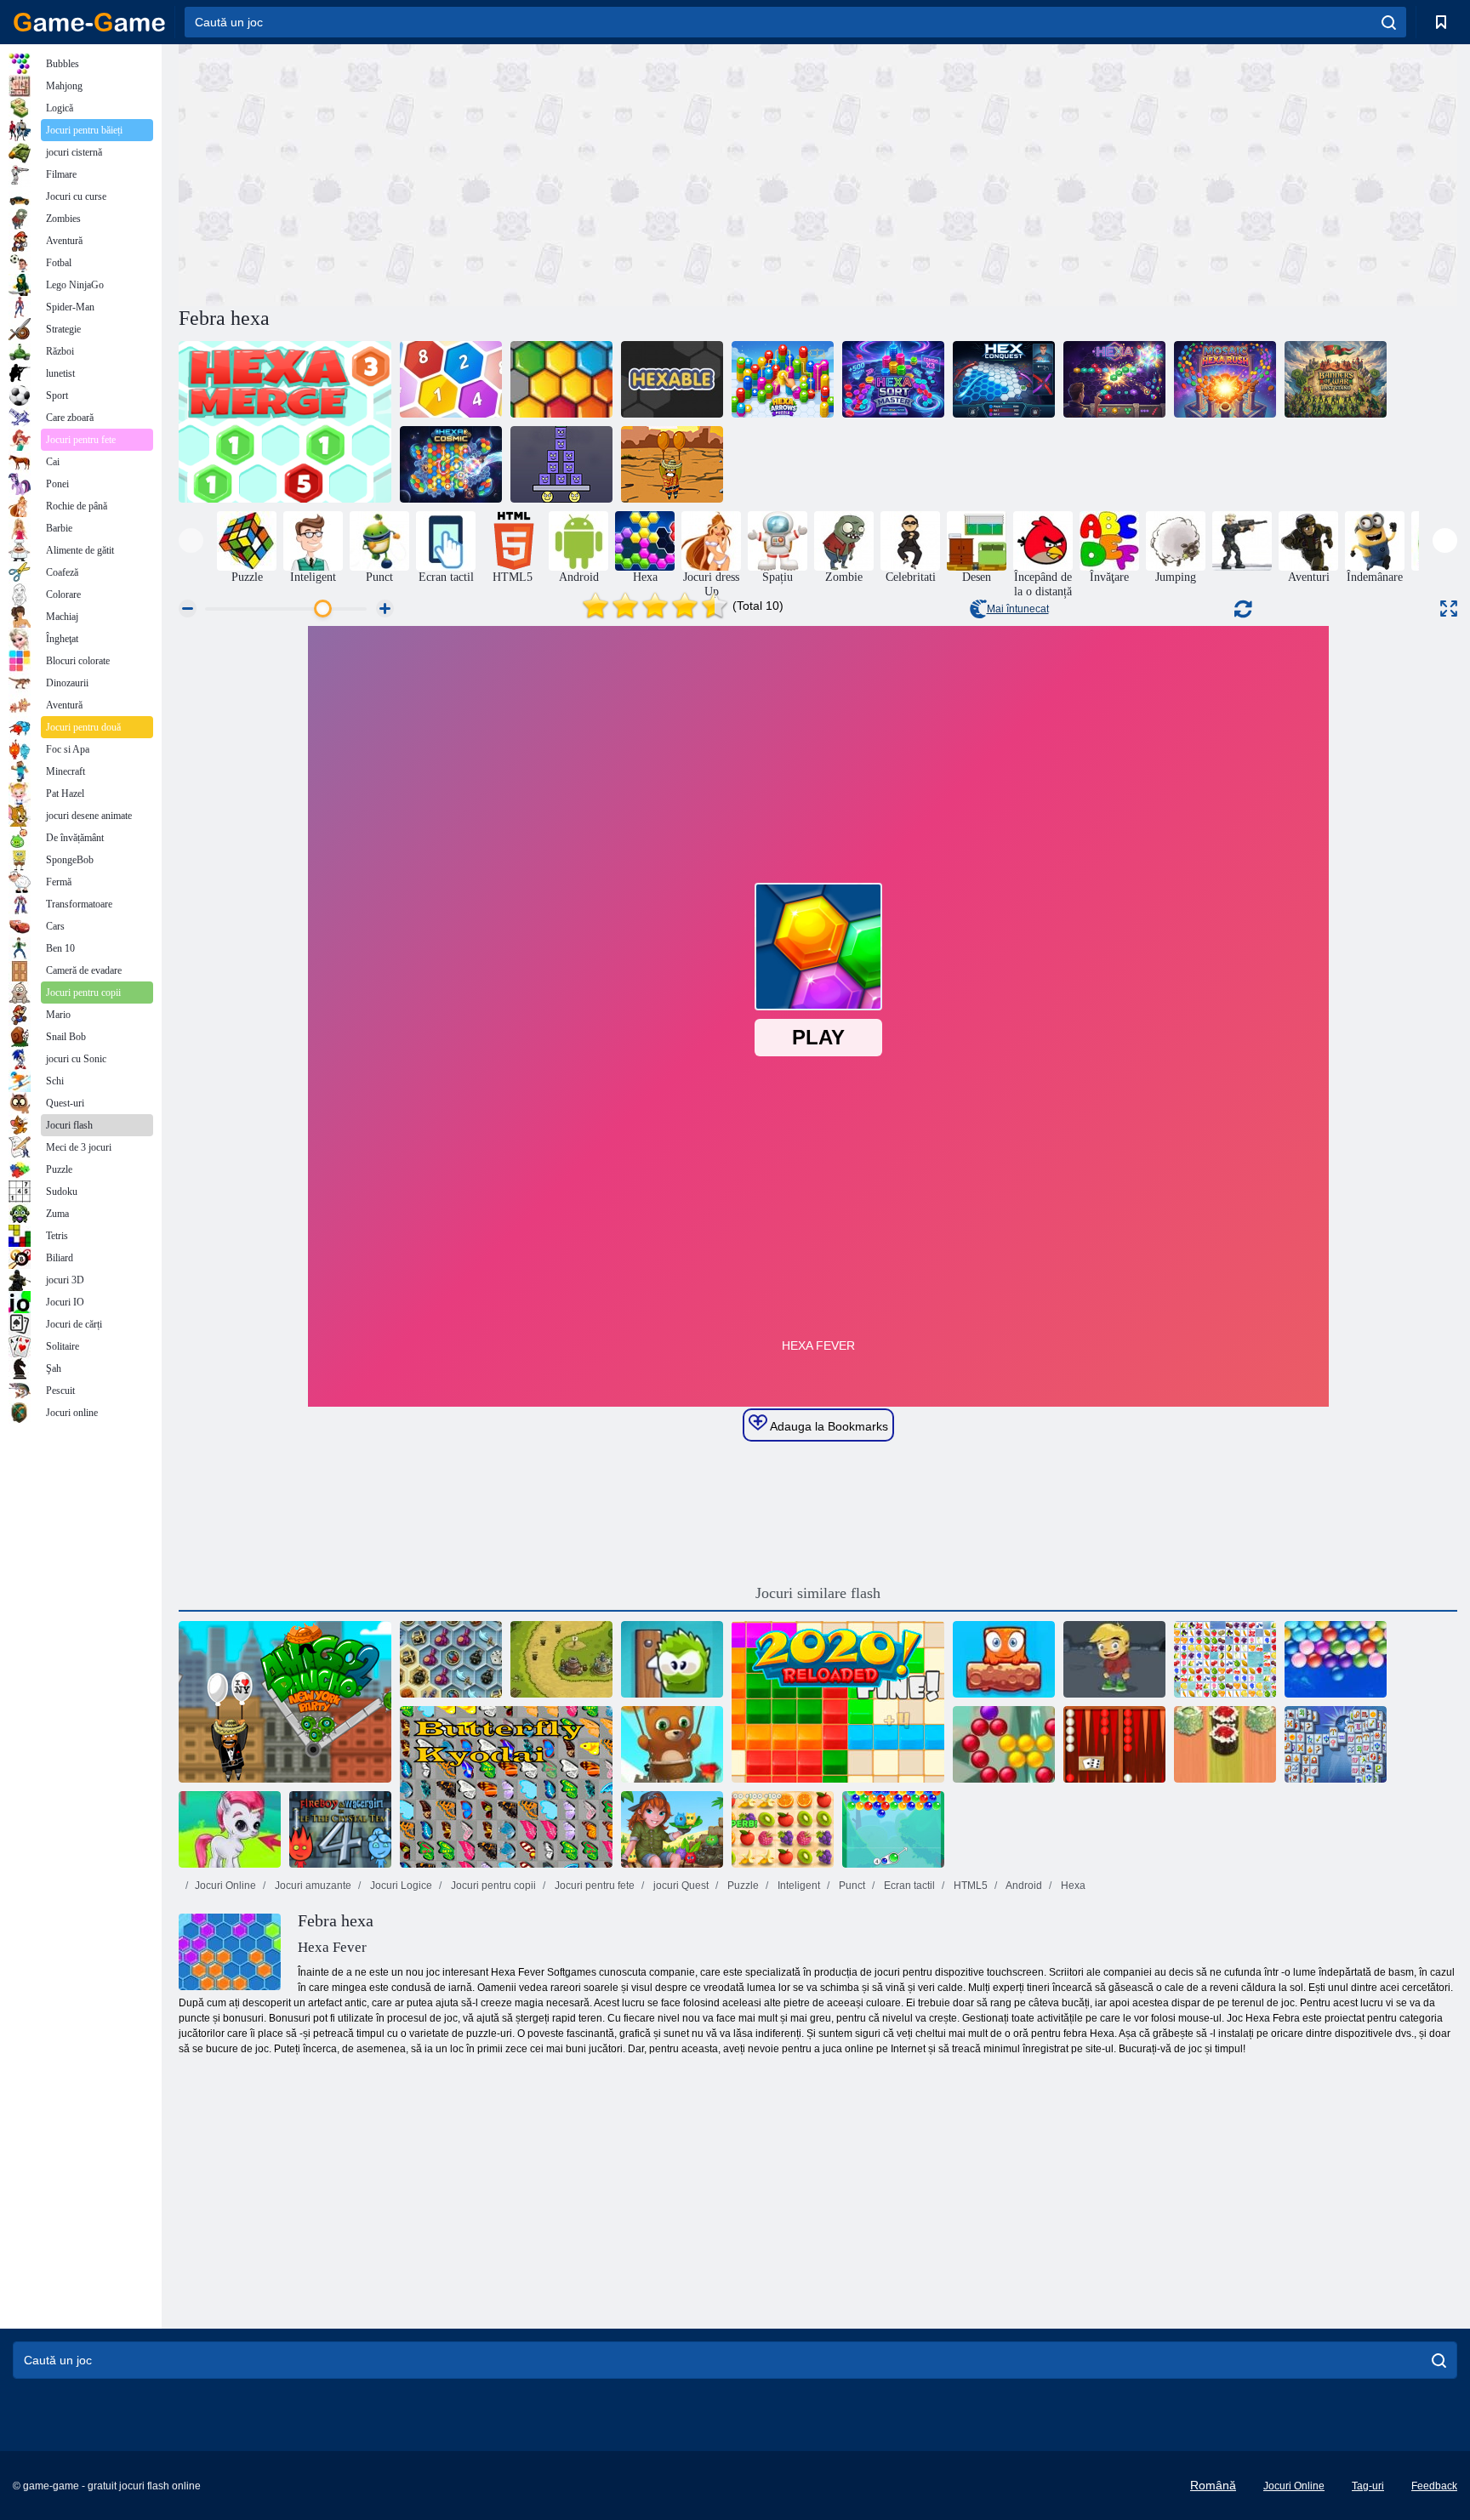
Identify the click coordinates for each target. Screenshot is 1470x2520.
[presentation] (191, 540)
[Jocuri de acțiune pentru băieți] (1242, 541)
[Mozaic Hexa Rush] (1225, 379)
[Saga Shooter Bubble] (1004, 1744)
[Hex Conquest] (1004, 379)
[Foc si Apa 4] (340, 1829)
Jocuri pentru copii (492, 1886)
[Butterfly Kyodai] (506, 1787)
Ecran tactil (908, 1886)
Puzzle (742, 1886)
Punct (851, 1886)
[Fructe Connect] (1225, 1659)
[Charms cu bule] (893, 1829)
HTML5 (969, 1886)
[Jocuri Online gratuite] (89, 22)
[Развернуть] (1449, 609)
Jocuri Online (225, 1886)
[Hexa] (1114, 379)
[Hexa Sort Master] (893, 379)
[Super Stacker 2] (561, 464)
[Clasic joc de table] (1114, 1744)
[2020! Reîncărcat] (838, 1702)
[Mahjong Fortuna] (1336, 1744)
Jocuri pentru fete (593, 1886)
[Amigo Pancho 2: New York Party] (285, 1702)
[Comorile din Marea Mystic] (451, 1659)
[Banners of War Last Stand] (1336, 379)
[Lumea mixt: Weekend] (1004, 1659)
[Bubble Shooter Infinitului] (672, 1744)
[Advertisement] (499, 173)
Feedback (1434, 2486)
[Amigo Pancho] (672, 464)
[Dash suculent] (783, 1829)
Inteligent (798, 1886)
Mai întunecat (1018, 609)
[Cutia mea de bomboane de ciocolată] (672, 1659)
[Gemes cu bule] (230, 1829)
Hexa (1072, 1886)
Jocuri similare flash (818, 1593)
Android (1023, 1886)
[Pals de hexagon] (561, 379)
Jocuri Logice (400, 1886)
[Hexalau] (451, 379)
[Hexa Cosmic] (451, 464)
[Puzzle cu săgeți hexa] (783, 379)
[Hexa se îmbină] (285, 422)
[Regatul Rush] (561, 1659)
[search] (1389, 22)
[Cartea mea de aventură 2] (1114, 1659)
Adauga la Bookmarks (828, 1426)
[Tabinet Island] (672, 1829)
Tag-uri (1368, 2486)
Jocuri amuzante (312, 1886)
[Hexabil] (672, 379)
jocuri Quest (680, 1886)
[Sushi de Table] (1225, 1744)
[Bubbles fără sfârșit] (1336, 1659)
